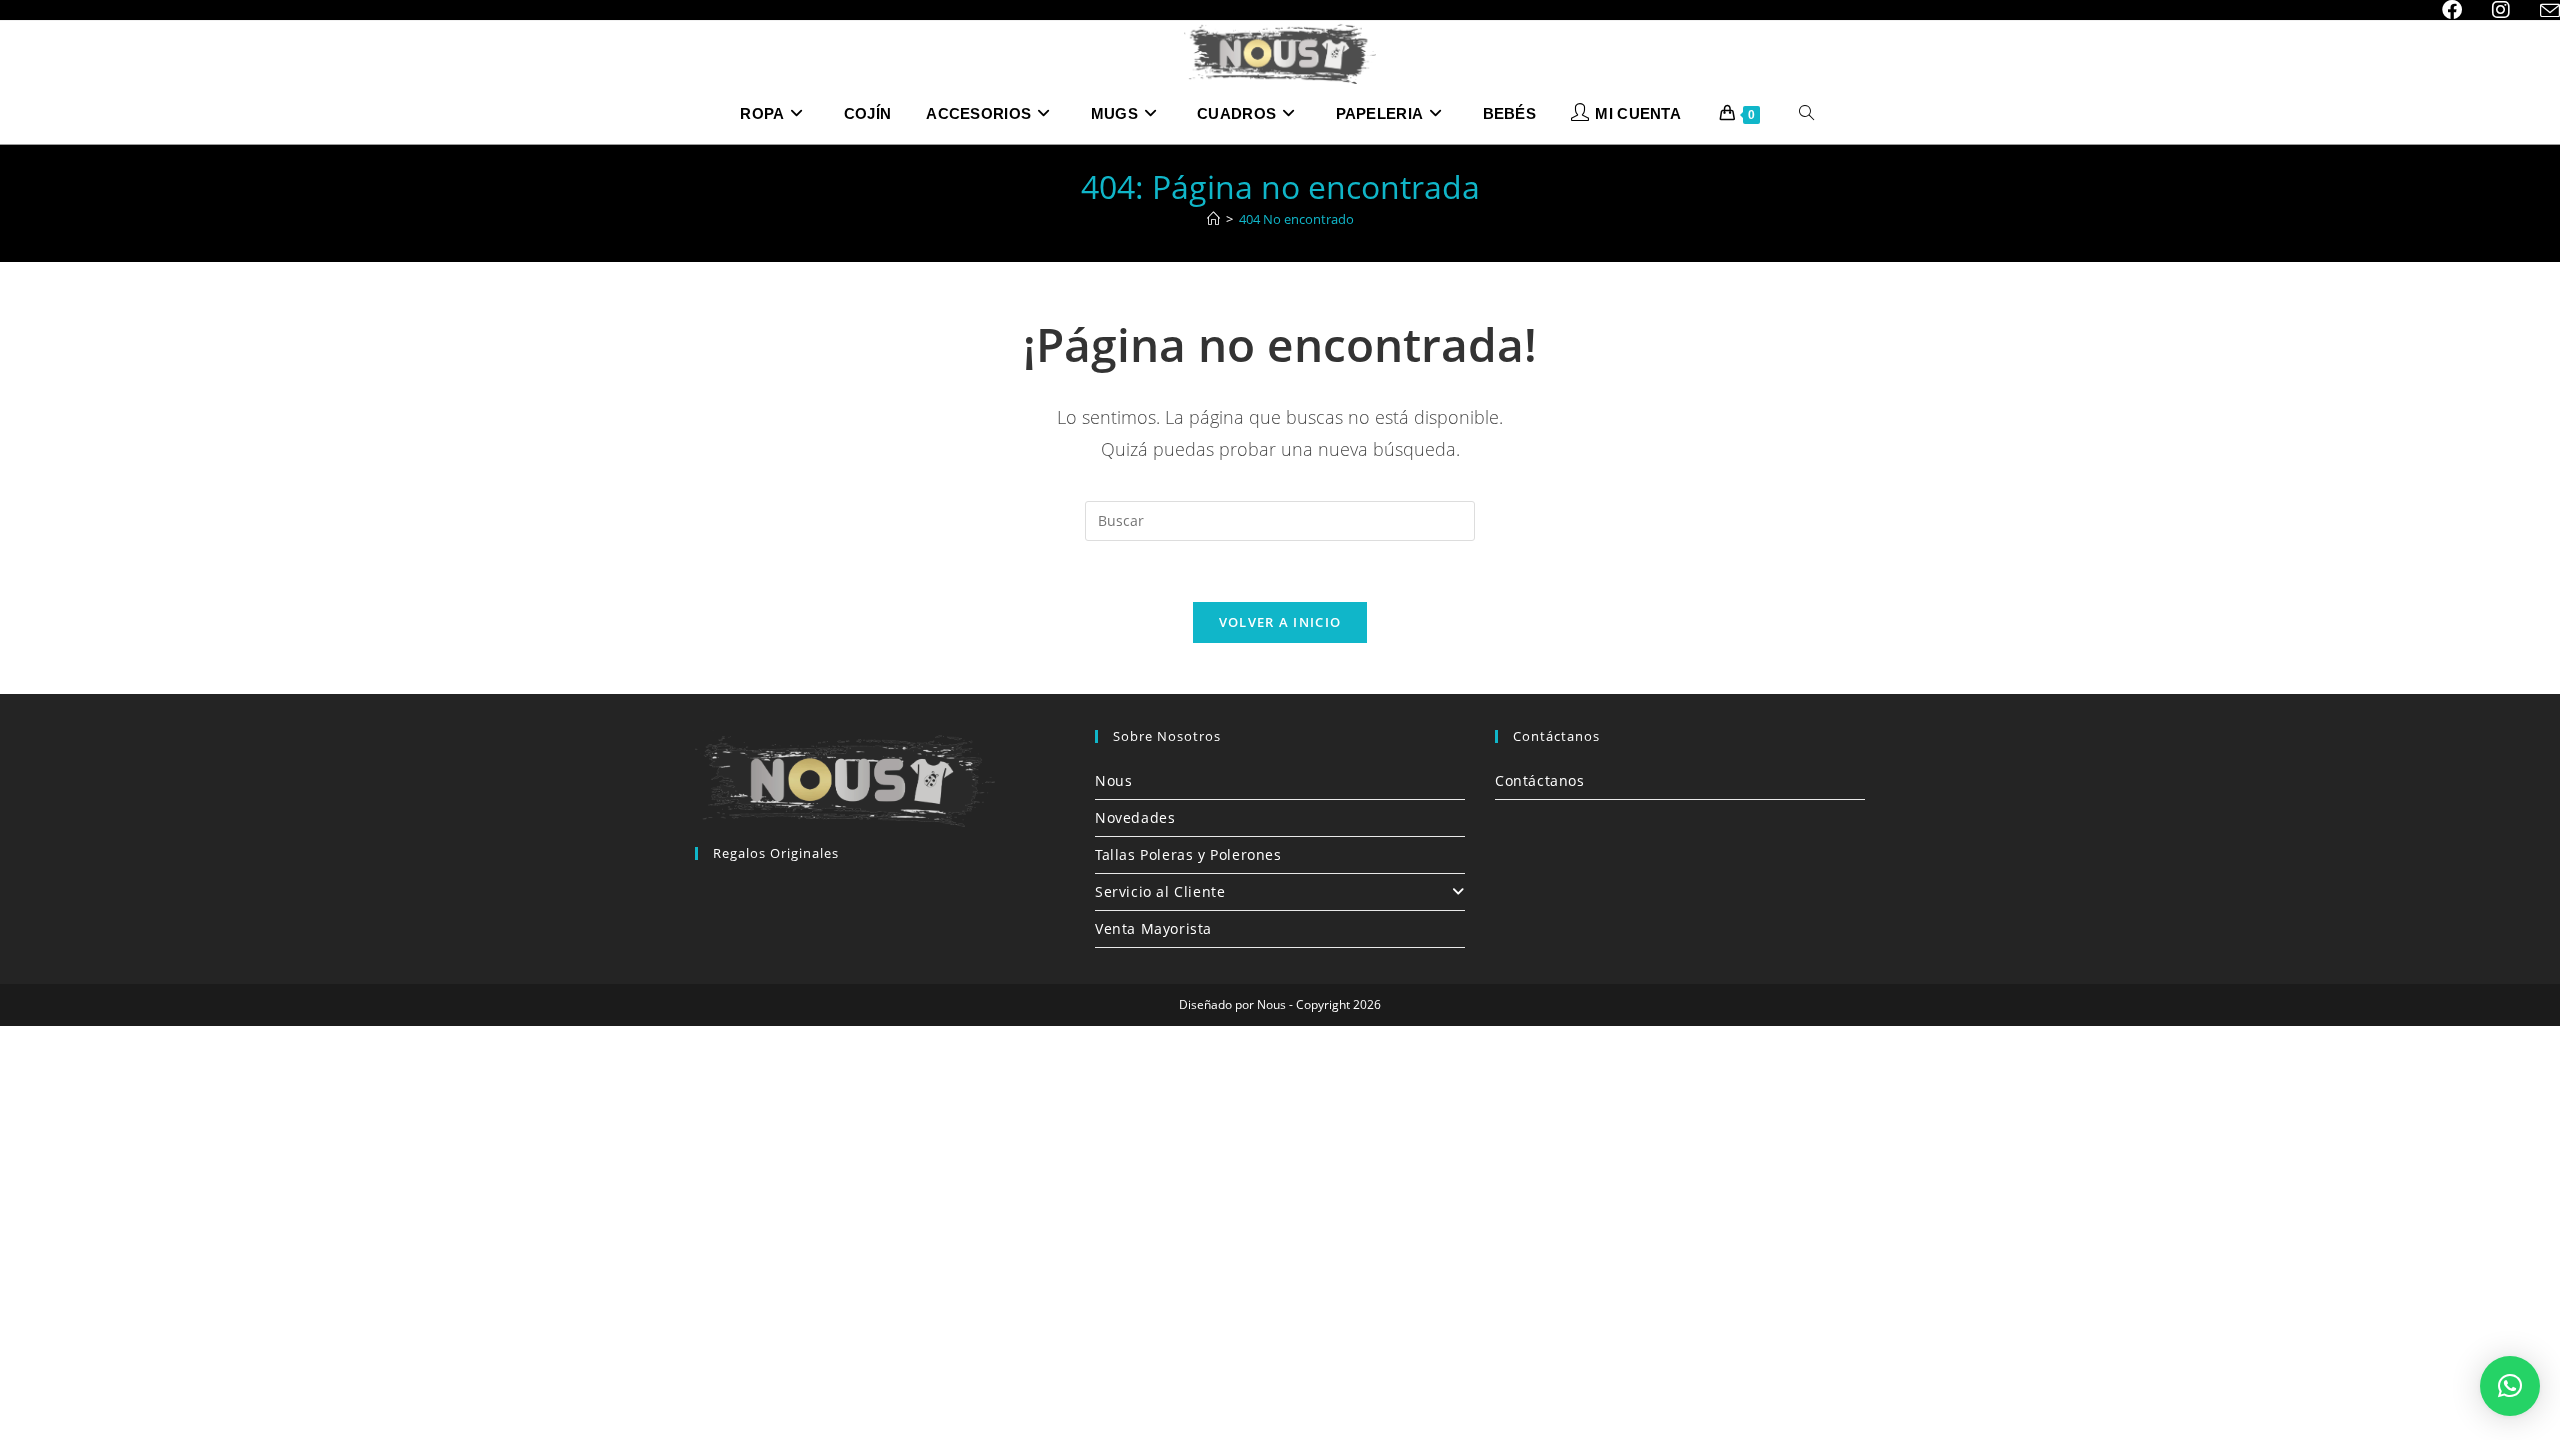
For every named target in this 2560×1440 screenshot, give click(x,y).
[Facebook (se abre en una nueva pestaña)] (2452, 10)
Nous (1113, 780)
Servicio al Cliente (1160, 891)
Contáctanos (1540, 780)
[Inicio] (1213, 219)
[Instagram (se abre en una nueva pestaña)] (2501, 10)
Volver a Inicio (1280, 622)
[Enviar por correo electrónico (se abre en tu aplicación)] (2542, 11)
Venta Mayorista (1153, 928)
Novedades (1135, 817)
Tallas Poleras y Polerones (1188, 854)
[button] (2510, 1386)
